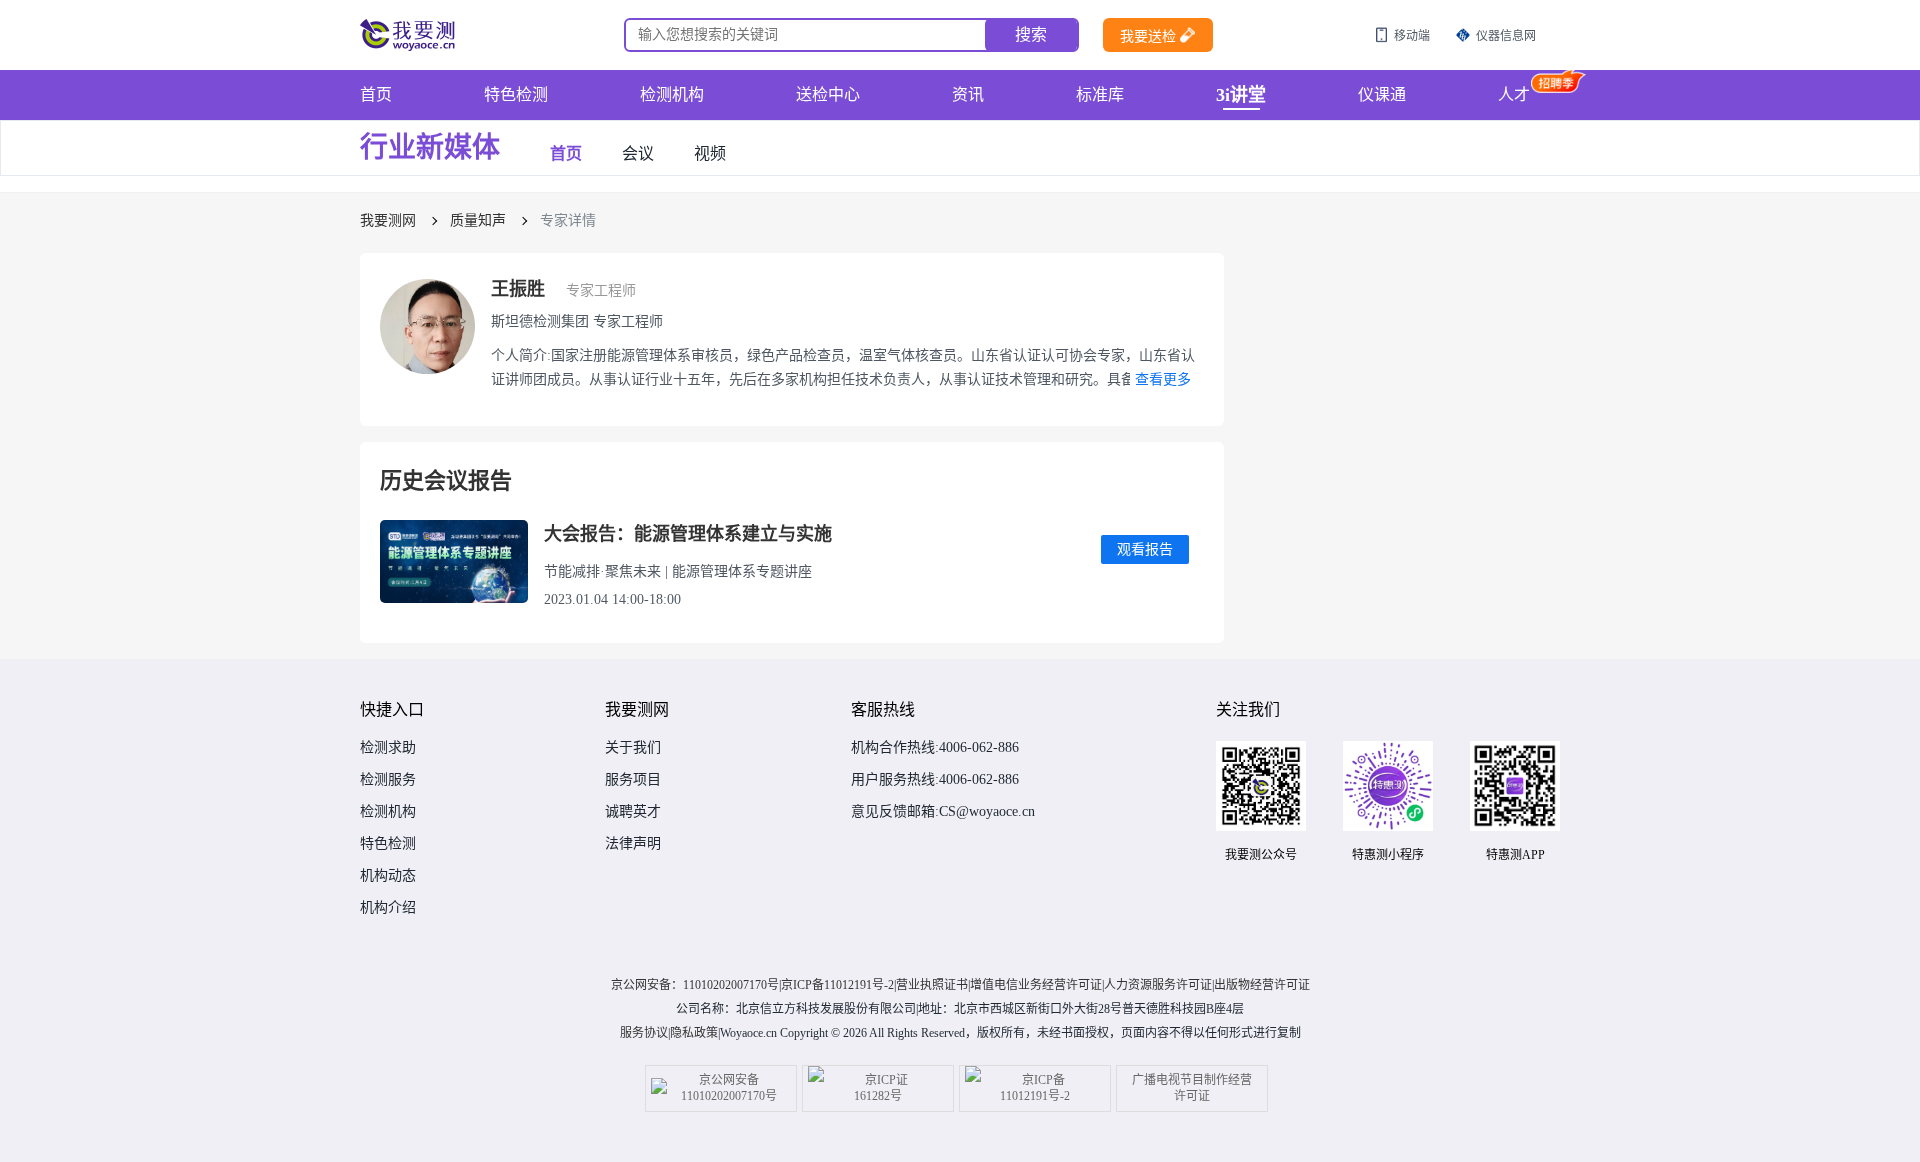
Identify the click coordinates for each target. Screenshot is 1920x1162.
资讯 (968, 94)
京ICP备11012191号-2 (837, 985)
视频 (710, 154)
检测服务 (388, 780)
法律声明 (633, 844)
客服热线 (883, 709)
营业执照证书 (932, 985)
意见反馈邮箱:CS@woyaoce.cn (943, 812)
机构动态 (388, 876)
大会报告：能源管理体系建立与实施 (688, 534)
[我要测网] (410, 35)
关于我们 (633, 748)
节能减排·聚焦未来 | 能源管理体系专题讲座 (678, 572)
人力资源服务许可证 (1158, 985)
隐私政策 (694, 1033)
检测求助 (388, 748)
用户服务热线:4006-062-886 (935, 780)
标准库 (1100, 94)
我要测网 (388, 221)
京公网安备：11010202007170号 (695, 985)
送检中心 (828, 94)
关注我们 (1248, 709)
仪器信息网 (1506, 36)
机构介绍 (388, 908)
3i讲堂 (1241, 95)
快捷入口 (392, 709)
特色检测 (516, 94)
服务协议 (644, 1033)
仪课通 (1382, 94)
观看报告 (1145, 549)
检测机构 (672, 94)
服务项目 (633, 780)
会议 (638, 154)
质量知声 (478, 221)
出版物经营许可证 (1262, 985)
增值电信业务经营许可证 (1036, 985)
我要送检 (1148, 36)
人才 (1514, 94)
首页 (376, 94)
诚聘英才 (633, 812)
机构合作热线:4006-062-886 (935, 748)
